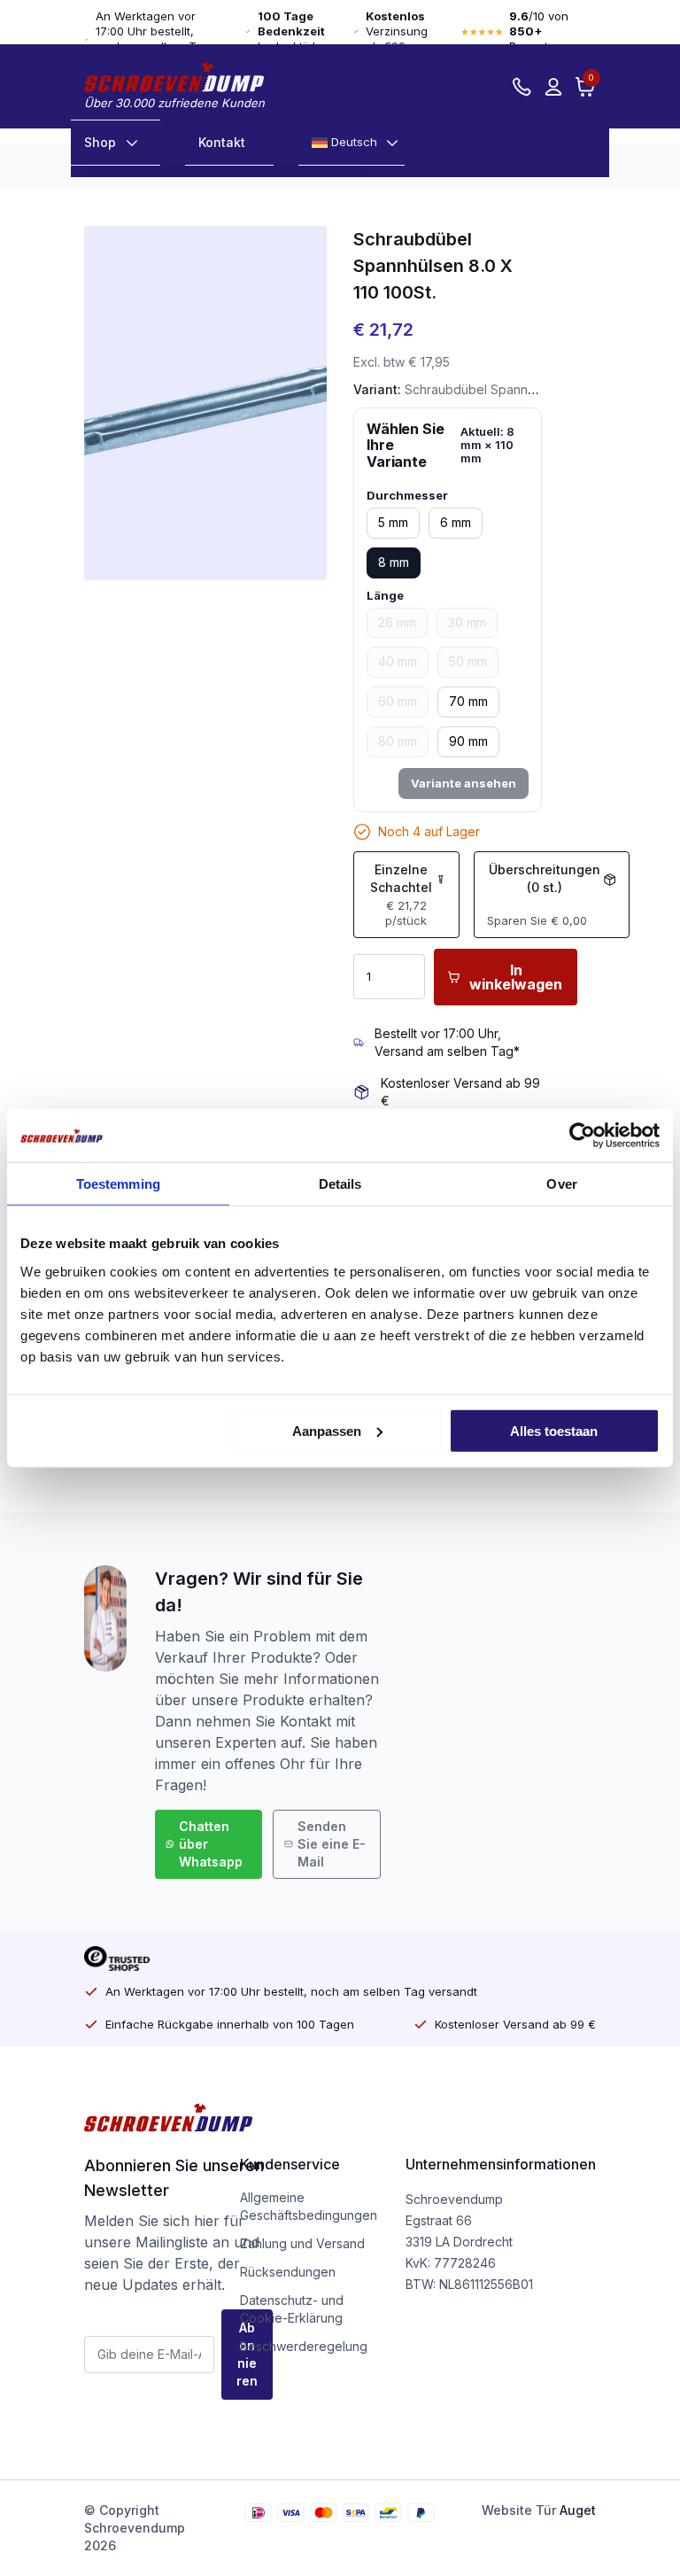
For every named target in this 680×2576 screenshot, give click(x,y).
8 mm (394, 562)
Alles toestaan (554, 1430)
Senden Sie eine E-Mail (332, 1844)
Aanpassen (327, 1430)
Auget (578, 2510)
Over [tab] (561, 1184)
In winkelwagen (516, 977)
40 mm (398, 661)
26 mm (397, 622)
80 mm (398, 741)
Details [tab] (340, 1184)
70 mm (468, 701)
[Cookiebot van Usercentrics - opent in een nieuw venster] (582, 1136)
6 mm (456, 522)
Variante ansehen (464, 783)
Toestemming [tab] (118, 1184)
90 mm (468, 741)
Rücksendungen (288, 2272)
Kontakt (222, 142)
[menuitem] (352, 143)
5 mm (393, 522)
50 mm (468, 661)
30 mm (467, 622)
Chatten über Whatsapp (211, 1844)
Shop (100, 142)
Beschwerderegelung (304, 2346)
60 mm (398, 701)
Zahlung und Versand (302, 2243)
